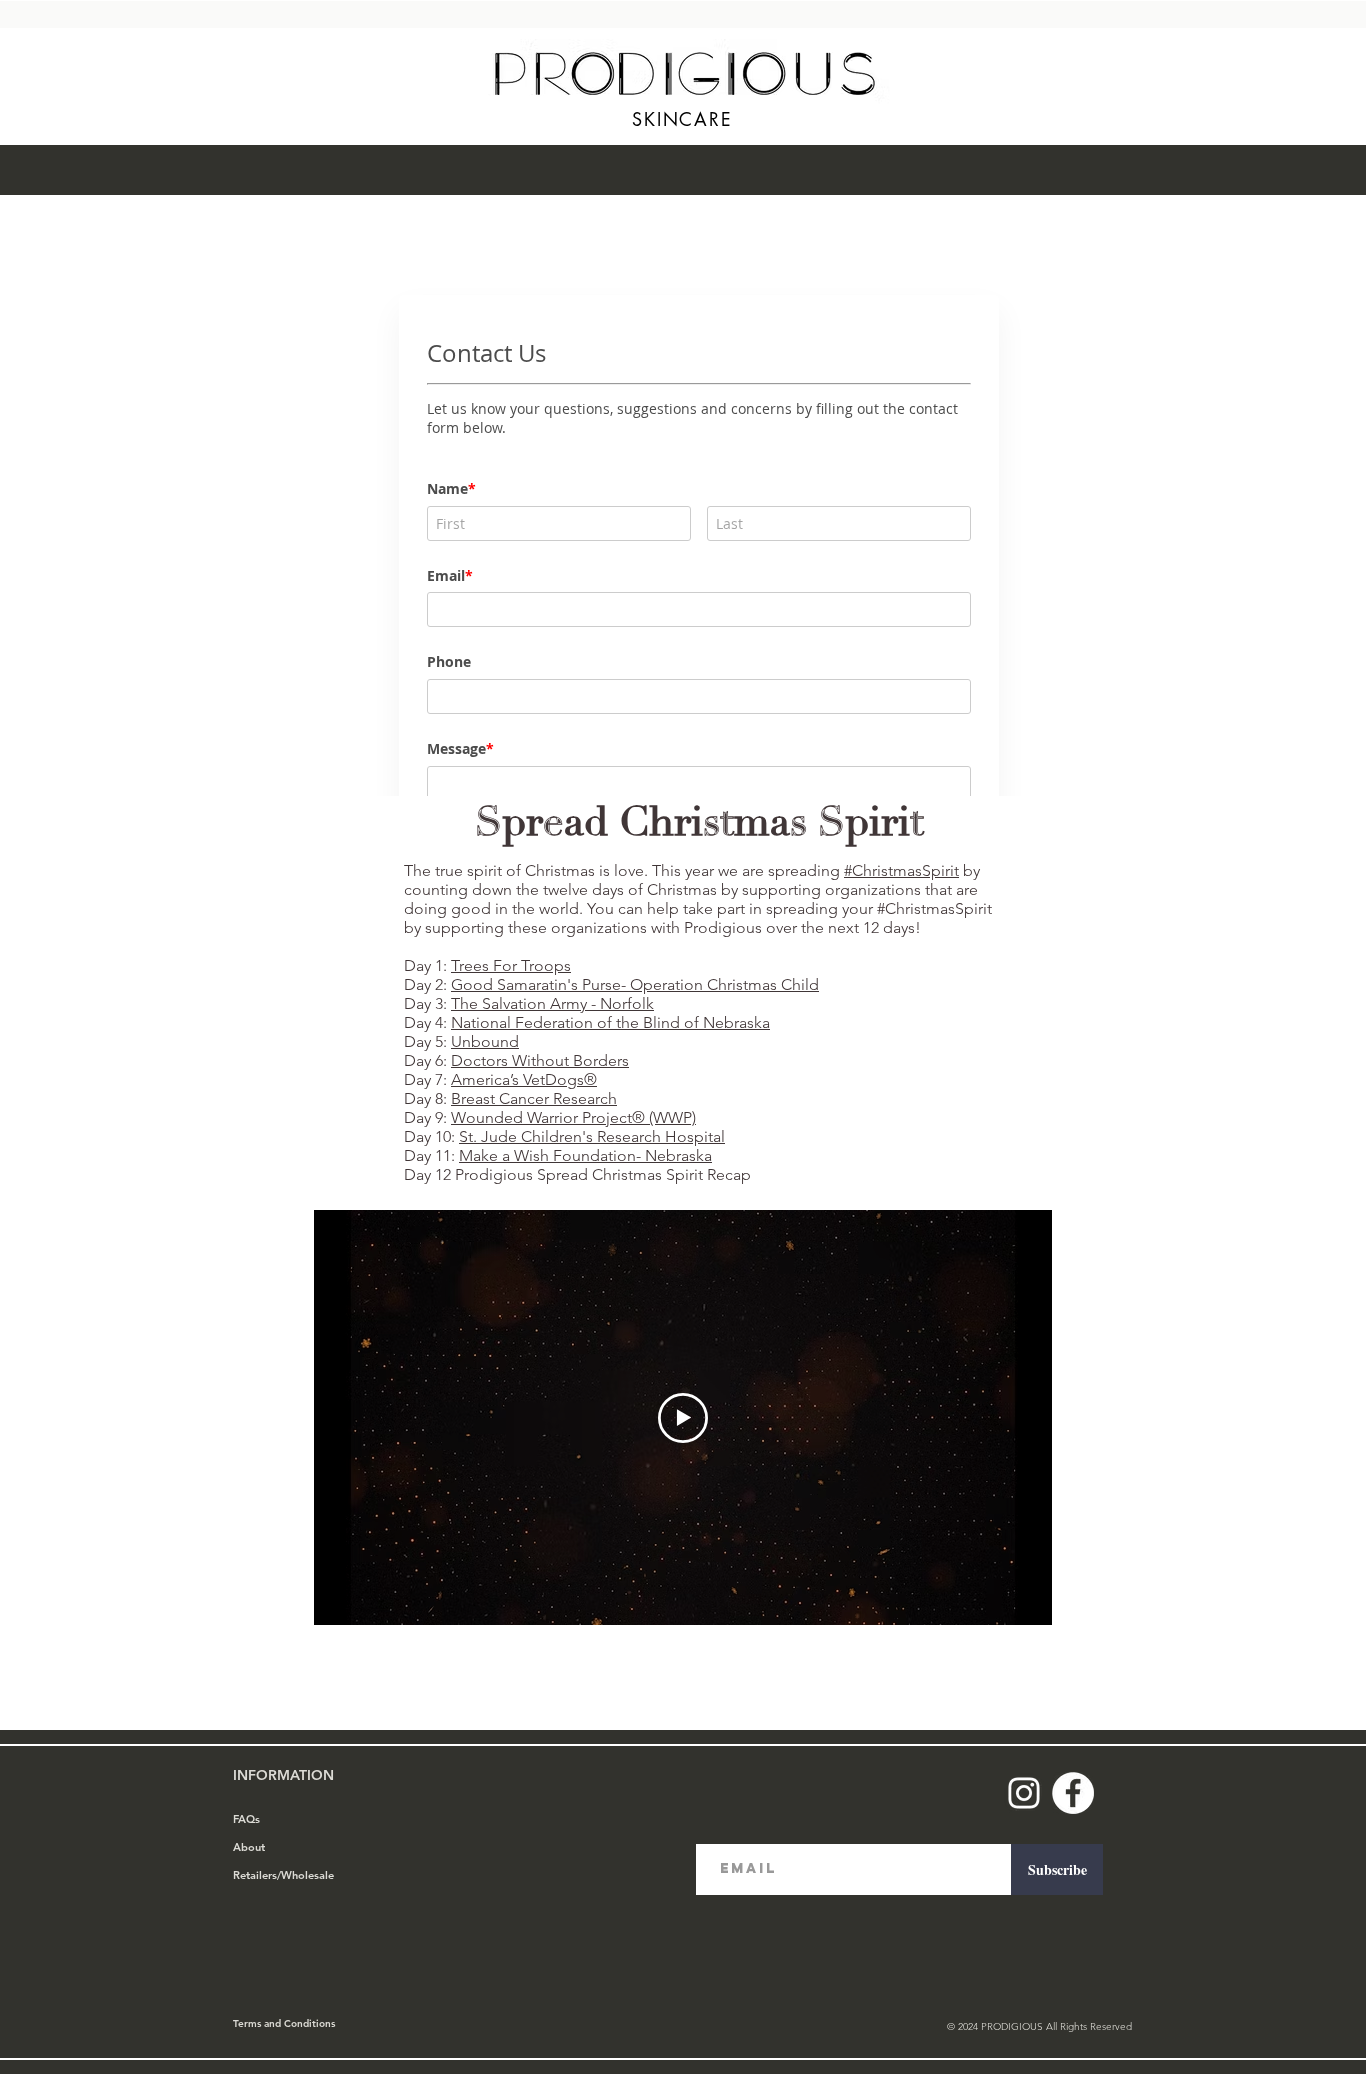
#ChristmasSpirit (901, 870)
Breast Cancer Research (534, 1098)
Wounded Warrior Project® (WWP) (573, 1117)
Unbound (485, 1041)
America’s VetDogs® (524, 1079)
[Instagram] (1024, 1793)
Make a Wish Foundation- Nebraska (585, 1155)
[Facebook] (1073, 1793)
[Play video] (683, 1418)
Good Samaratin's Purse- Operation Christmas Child (635, 984)
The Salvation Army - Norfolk (552, 1003)
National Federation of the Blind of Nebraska (610, 1022)
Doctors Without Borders (540, 1060)
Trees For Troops (511, 965)
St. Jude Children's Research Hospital (592, 1136)
